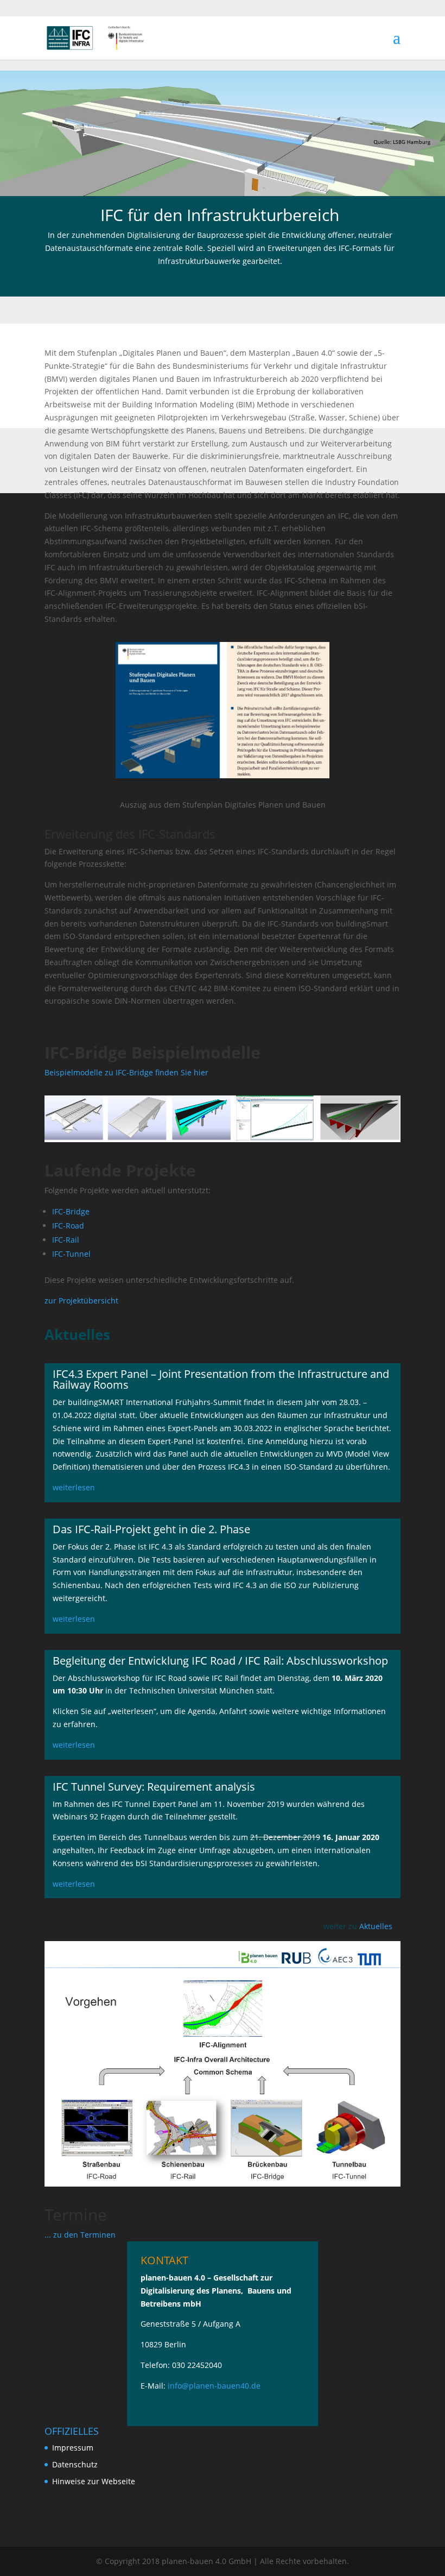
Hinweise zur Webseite (94, 2481)
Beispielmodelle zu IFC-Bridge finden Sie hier (126, 1072)
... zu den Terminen (80, 2235)
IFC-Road (68, 1226)
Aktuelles (376, 1926)
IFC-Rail (66, 1240)
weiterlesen (74, 1487)
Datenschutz (75, 2464)
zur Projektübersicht (81, 1300)
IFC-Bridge (71, 1211)
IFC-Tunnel (71, 1254)
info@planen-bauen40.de (214, 2386)
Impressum (73, 2448)
